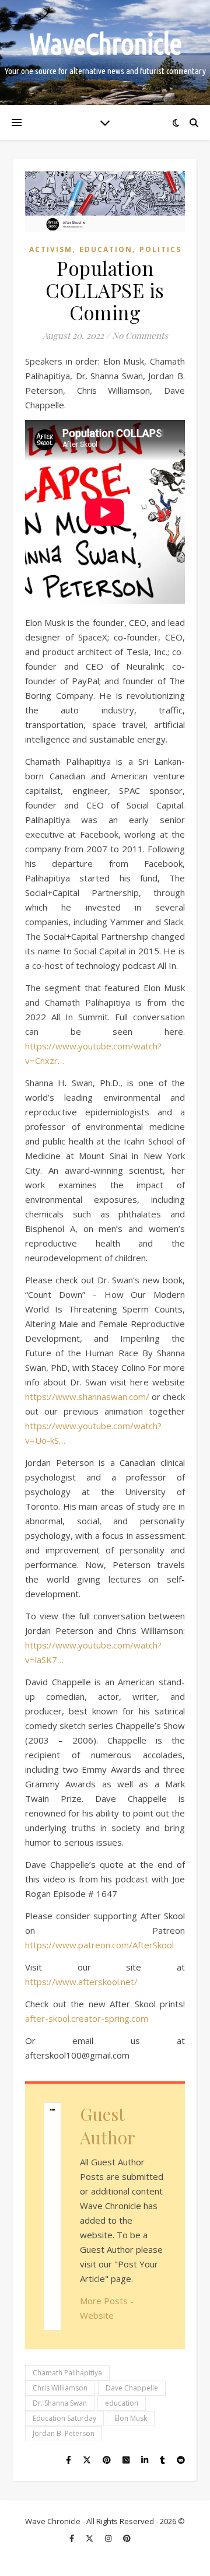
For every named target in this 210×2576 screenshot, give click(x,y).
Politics (160, 249)
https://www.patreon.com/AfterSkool (99, 1945)
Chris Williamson (60, 2388)
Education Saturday (64, 2418)
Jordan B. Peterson (64, 2433)
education (122, 2403)
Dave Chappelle (132, 2388)
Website (97, 2315)
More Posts (104, 2301)
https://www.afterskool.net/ (81, 1982)
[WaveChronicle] (105, 52)
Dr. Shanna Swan (60, 2403)
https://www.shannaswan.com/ (87, 1396)
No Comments (140, 335)
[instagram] (109, 2538)
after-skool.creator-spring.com (87, 2018)
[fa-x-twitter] (90, 2538)
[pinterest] (127, 2538)
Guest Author (108, 2126)
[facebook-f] (73, 2538)
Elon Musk (131, 2418)
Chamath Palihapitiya (67, 2373)
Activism (51, 249)
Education (106, 249)
